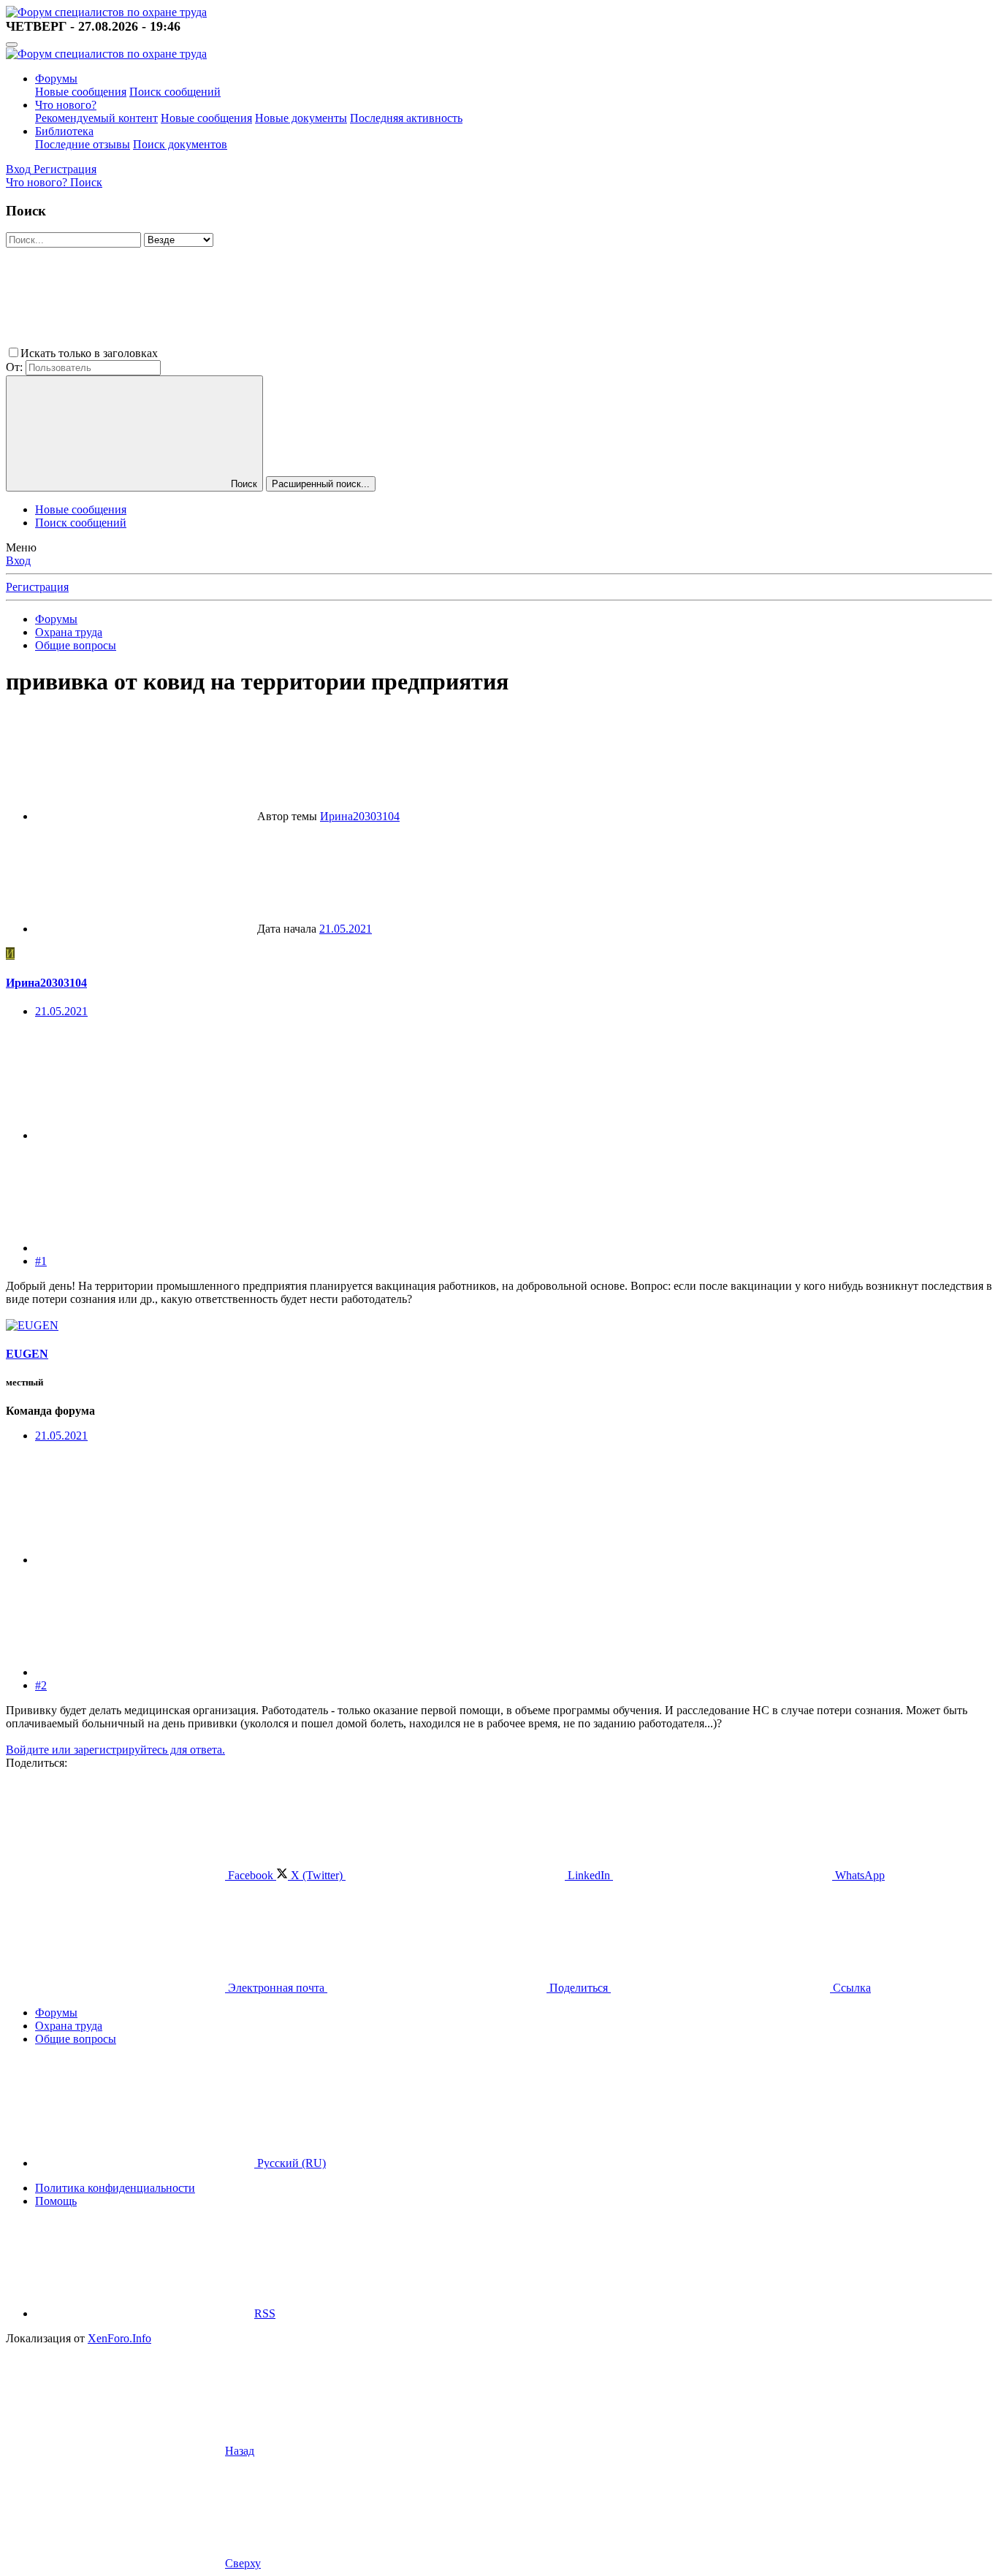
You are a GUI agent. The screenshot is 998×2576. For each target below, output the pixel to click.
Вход (18, 561)
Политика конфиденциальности (115, 2188)
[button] (270, 353)
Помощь (56, 2201)
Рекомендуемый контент (96, 118)
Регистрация (37, 587)
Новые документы (301, 118)
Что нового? (66, 105)
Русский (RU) (290, 2163)
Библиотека (64, 131)
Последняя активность (406, 118)
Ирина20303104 (360, 816)
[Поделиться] (145, 1135)
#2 (41, 1685)
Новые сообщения (81, 92)
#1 (41, 1261)
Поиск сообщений (175, 92)
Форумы (56, 79)
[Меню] (12, 45)
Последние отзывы (83, 144)
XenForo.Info (119, 2338)
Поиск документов (180, 144)
